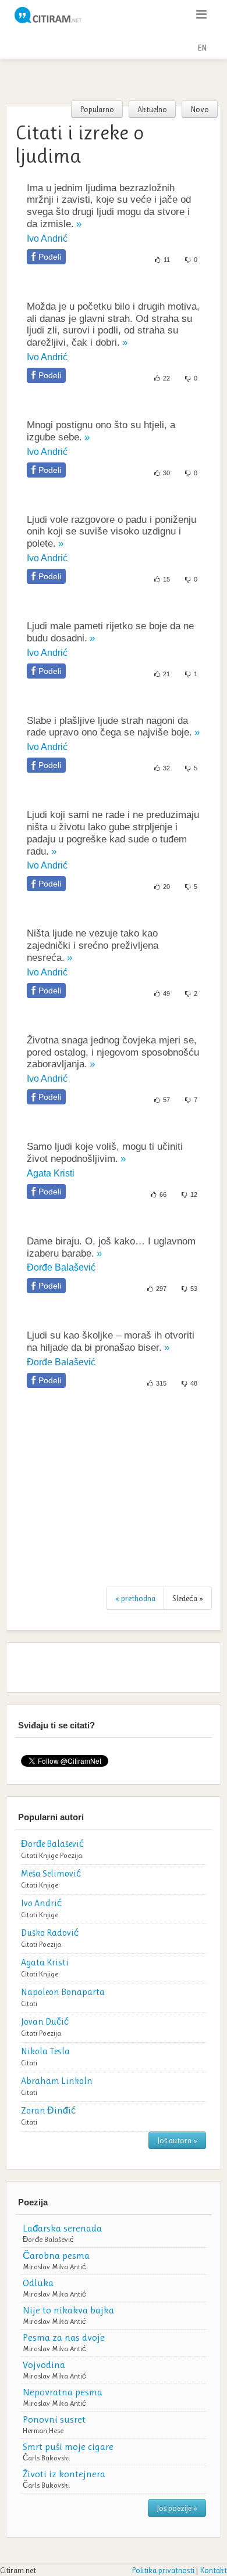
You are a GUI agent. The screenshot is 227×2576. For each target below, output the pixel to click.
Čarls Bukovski (46, 2458)
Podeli (50, 257)
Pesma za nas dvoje (64, 2337)
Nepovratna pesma (63, 2392)
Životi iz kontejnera (64, 2474)
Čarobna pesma (56, 2255)
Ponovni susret (54, 2419)
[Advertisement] (114, 80)
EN (202, 48)
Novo (200, 109)
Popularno (97, 109)
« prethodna (135, 1598)
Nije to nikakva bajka (68, 2310)
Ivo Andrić (47, 238)
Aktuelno (152, 109)
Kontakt (213, 2570)
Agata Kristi (51, 1173)
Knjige (49, 1855)
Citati (29, 1855)
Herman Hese (43, 2430)
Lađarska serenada (62, 2228)
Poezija (71, 1855)
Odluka (38, 2283)
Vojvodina (44, 2365)
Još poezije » (177, 2508)
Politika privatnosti (163, 2570)
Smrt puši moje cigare (68, 2446)
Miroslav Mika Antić (54, 2267)
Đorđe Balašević (61, 1267)
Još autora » (177, 2140)
